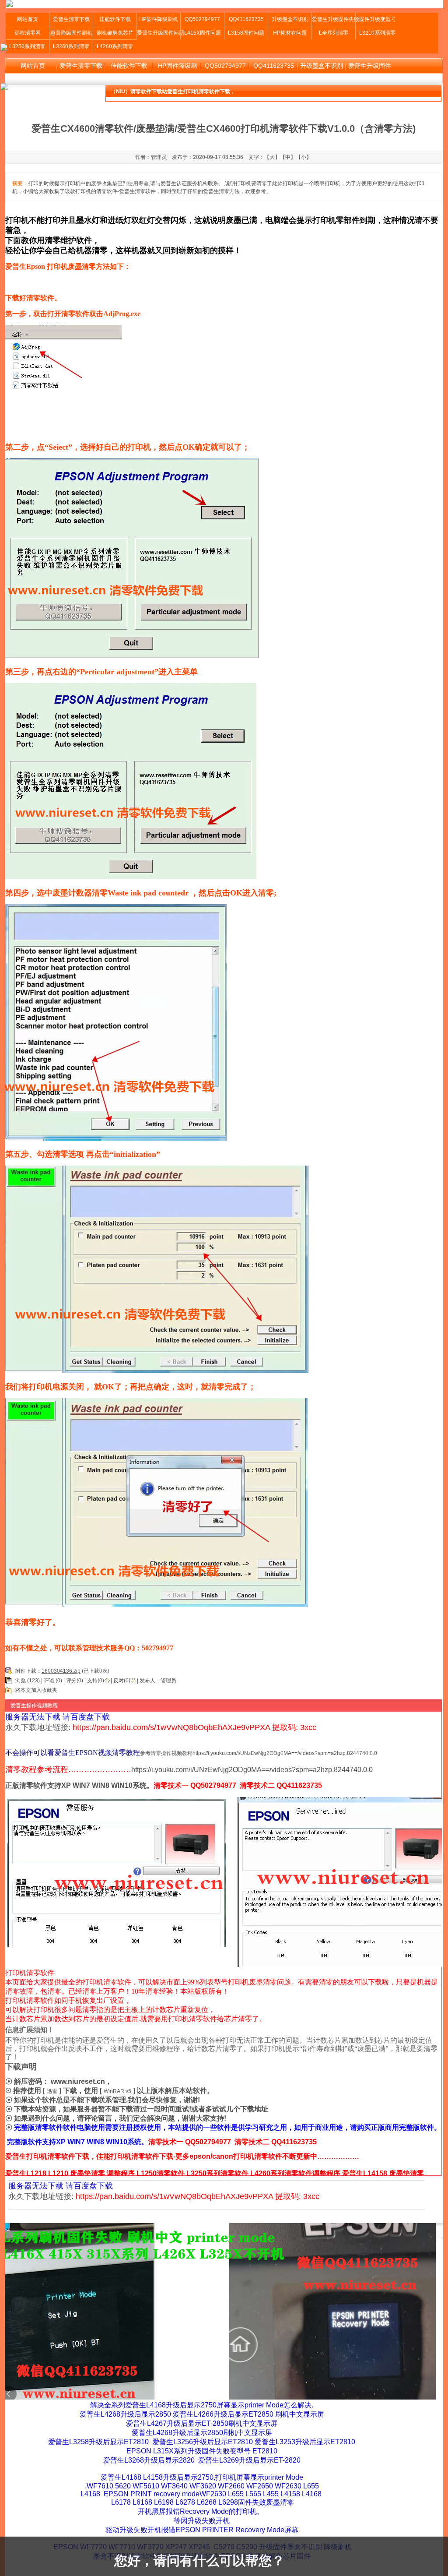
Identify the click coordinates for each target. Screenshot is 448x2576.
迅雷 (52, 2091)
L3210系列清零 (377, 33)
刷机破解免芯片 (115, 33)
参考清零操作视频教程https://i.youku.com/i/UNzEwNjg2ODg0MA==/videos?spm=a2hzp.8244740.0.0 (259, 1753)
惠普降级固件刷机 (71, 33)
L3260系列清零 (71, 46)
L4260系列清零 (115, 46)
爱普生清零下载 (71, 19)
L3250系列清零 (27, 46)
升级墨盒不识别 (290, 19)
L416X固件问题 (203, 33)
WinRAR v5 (117, 2091)
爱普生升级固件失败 (334, 19)
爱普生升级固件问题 (159, 33)
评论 (49, 1681)
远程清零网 (28, 33)
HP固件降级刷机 (159, 19)
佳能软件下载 (115, 19)
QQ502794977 (202, 19)
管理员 (168, 1681)
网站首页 (28, 19)
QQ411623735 (246, 19)
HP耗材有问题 (290, 33)
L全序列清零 (334, 33)
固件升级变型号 (378, 19)
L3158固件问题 (246, 33)
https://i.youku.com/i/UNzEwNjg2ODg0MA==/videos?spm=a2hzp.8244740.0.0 (252, 1770)
